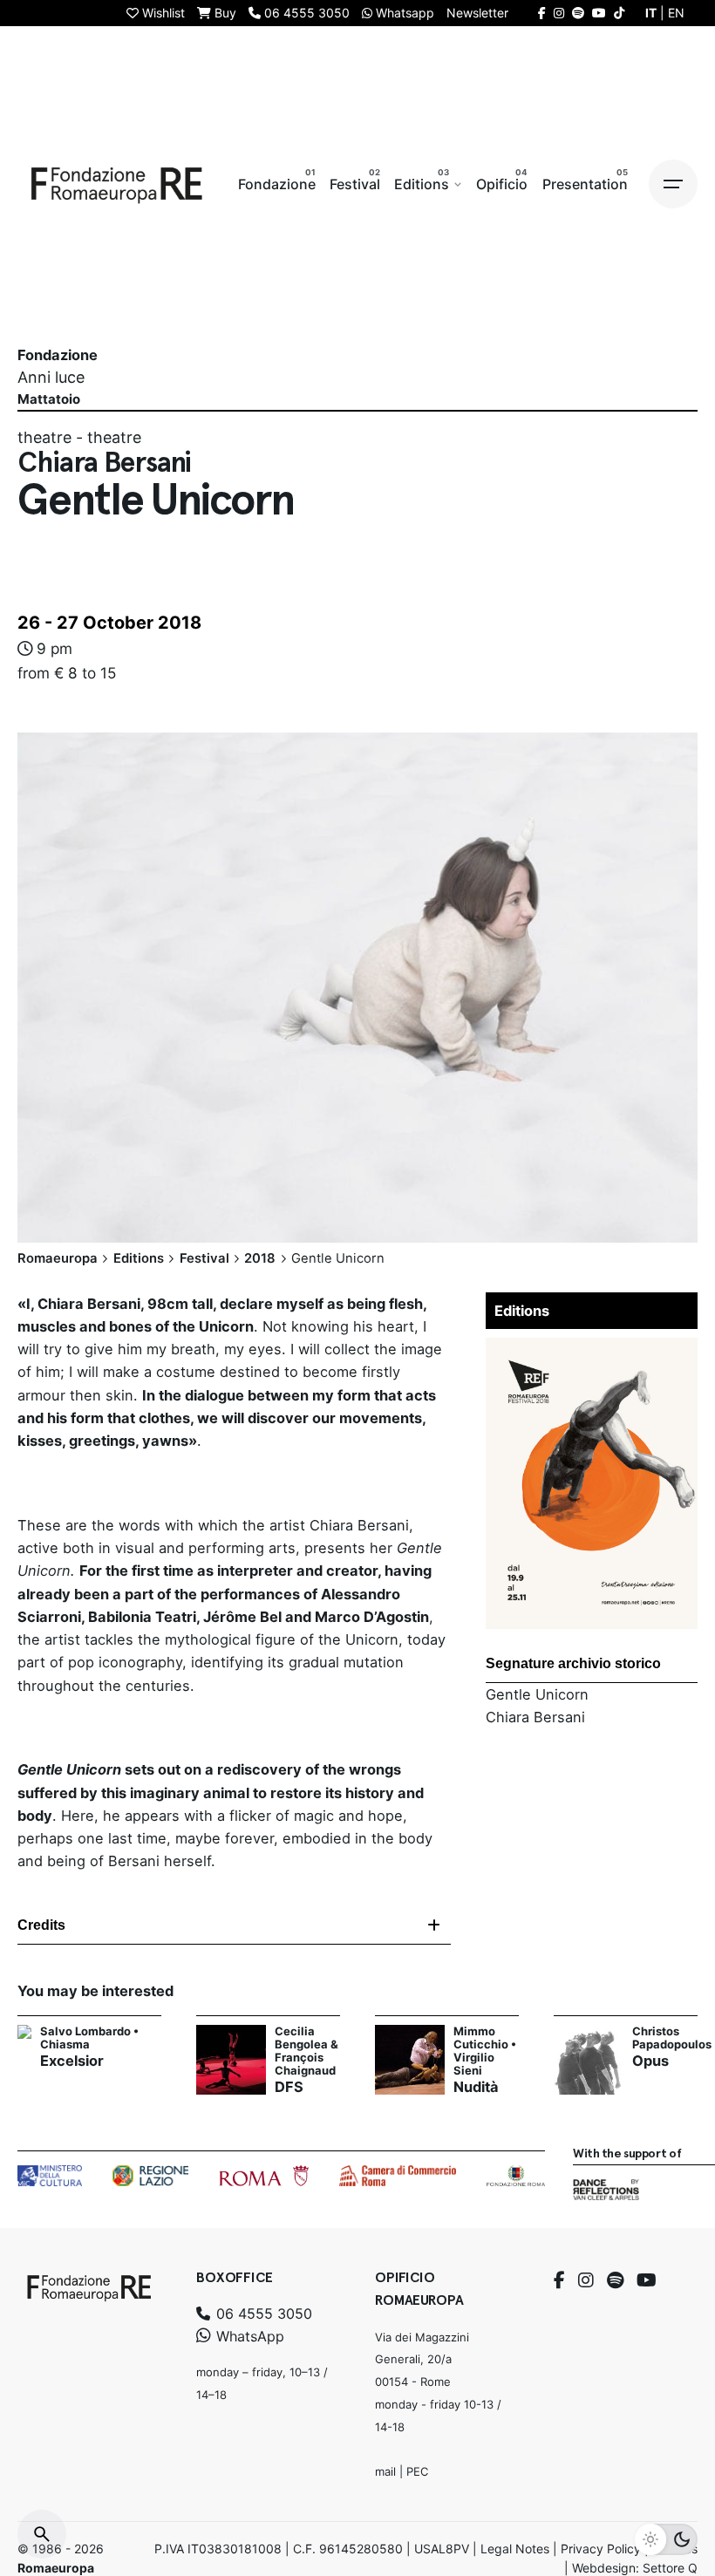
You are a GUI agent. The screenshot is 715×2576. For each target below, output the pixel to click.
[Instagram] (586, 2280)
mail (385, 2471)
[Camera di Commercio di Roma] (398, 2176)
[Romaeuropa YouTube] (599, 13)
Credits (41, 1925)
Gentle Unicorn (537, 1694)
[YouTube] (647, 2280)
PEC (417, 2471)
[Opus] (589, 2060)
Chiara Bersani (535, 1717)
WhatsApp (248, 2336)
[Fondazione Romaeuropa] (117, 184)
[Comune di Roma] (264, 2176)
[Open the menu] (673, 184)
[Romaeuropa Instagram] (559, 13)
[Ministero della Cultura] (50, 2176)
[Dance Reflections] (606, 2190)
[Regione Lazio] (150, 2176)
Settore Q (670, 2568)
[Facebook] (559, 2280)
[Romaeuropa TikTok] (619, 13)
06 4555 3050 (262, 2314)
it (651, 13)
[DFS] (231, 2060)
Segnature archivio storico (573, 1663)
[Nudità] (410, 2060)
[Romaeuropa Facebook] (542, 13)
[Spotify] (615, 2280)
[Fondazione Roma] (516, 2176)
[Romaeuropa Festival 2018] (592, 1349)
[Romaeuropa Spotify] (578, 13)
